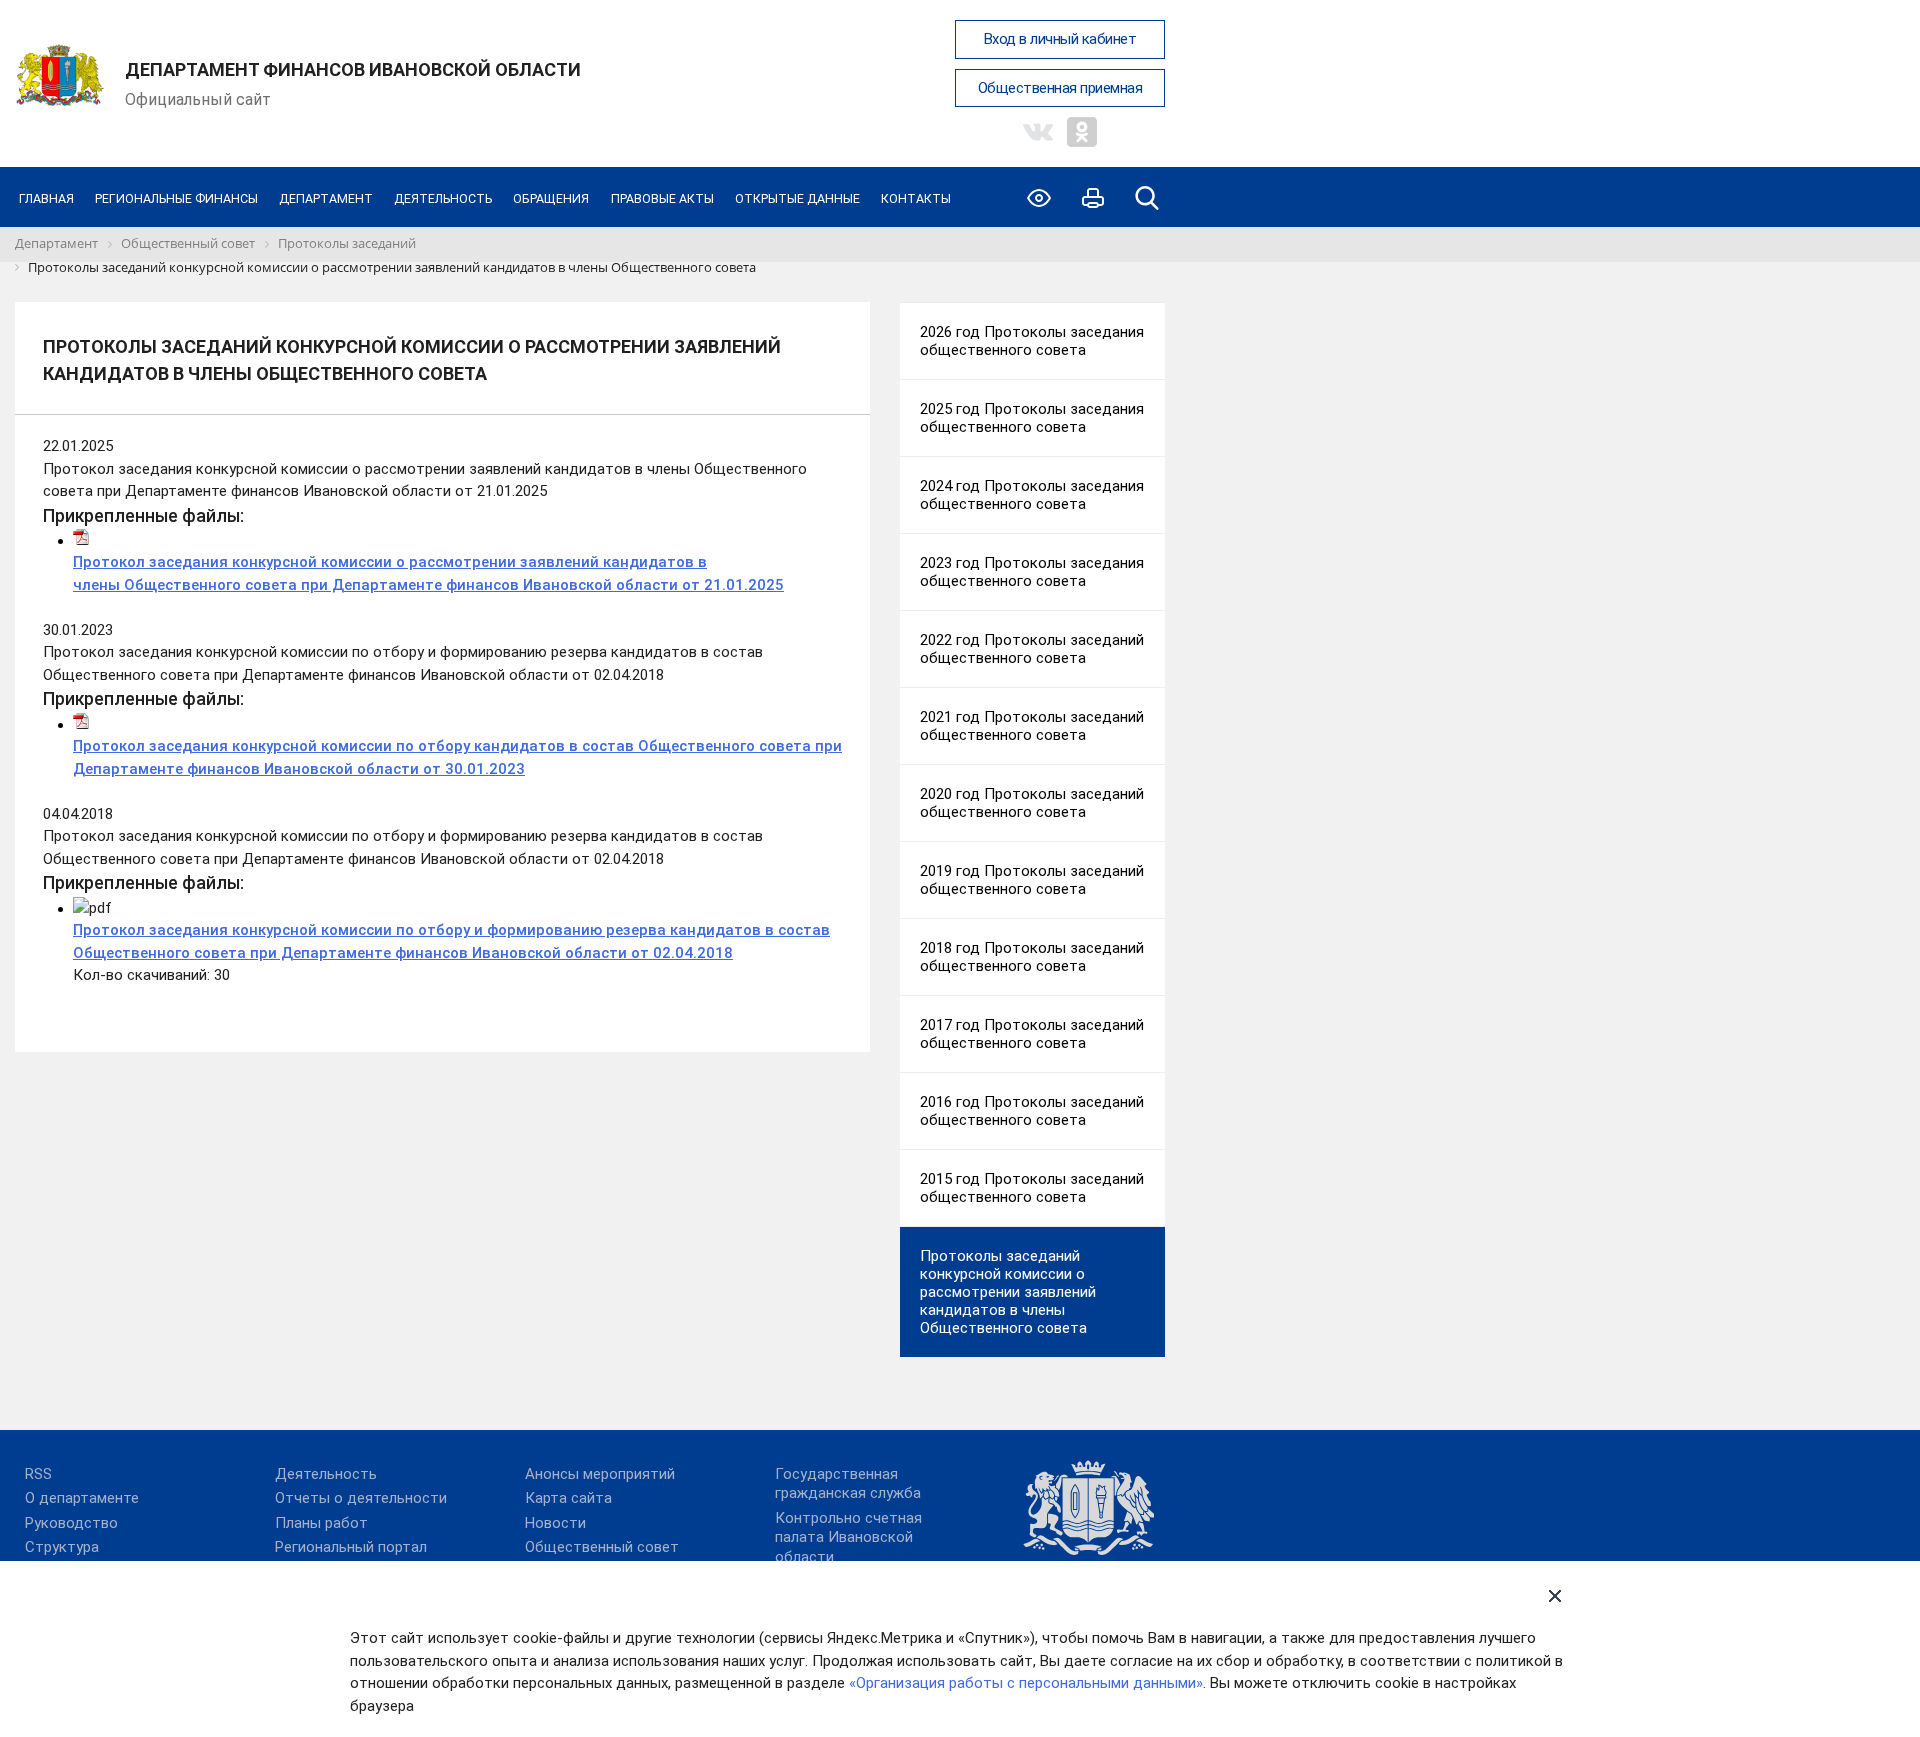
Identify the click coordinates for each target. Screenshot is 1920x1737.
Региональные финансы (176, 198)
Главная (46, 198)
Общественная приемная (1060, 88)
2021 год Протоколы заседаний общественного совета (1032, 726)
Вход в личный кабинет (1060, 39)
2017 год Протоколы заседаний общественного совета (1032, 1034)
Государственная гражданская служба (848, 1484)
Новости (555, 1523)
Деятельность (443, 198)
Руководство (71, 1523)
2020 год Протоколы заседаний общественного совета (1032, 803)
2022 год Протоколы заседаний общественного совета (1032, 649)
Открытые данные (797, 198)
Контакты (916, 198)
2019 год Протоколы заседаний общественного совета (1032, 880)
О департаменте (82, 1498)
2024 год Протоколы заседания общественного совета (1032, 495)
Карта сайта (568, 1498)
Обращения (551, 198)
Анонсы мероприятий (600, 1474)
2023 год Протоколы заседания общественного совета (1032, 572)
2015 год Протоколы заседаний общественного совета (1032, 1188)
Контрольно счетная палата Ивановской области (848, 1537)
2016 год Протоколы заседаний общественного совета (1032, 1111)
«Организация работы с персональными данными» (1026, 1683)
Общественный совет (602, 1547)
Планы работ (321, 1523)
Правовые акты (662, 198)
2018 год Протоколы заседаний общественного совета (1032, 957)
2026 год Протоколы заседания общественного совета (1032, 341)
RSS (38, 1474)
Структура (62, 1547)
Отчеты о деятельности (361, 1498)
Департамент (326, 198)
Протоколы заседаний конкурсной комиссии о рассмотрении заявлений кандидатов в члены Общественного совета (1008, 1292)
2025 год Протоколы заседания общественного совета (1032, 418)
